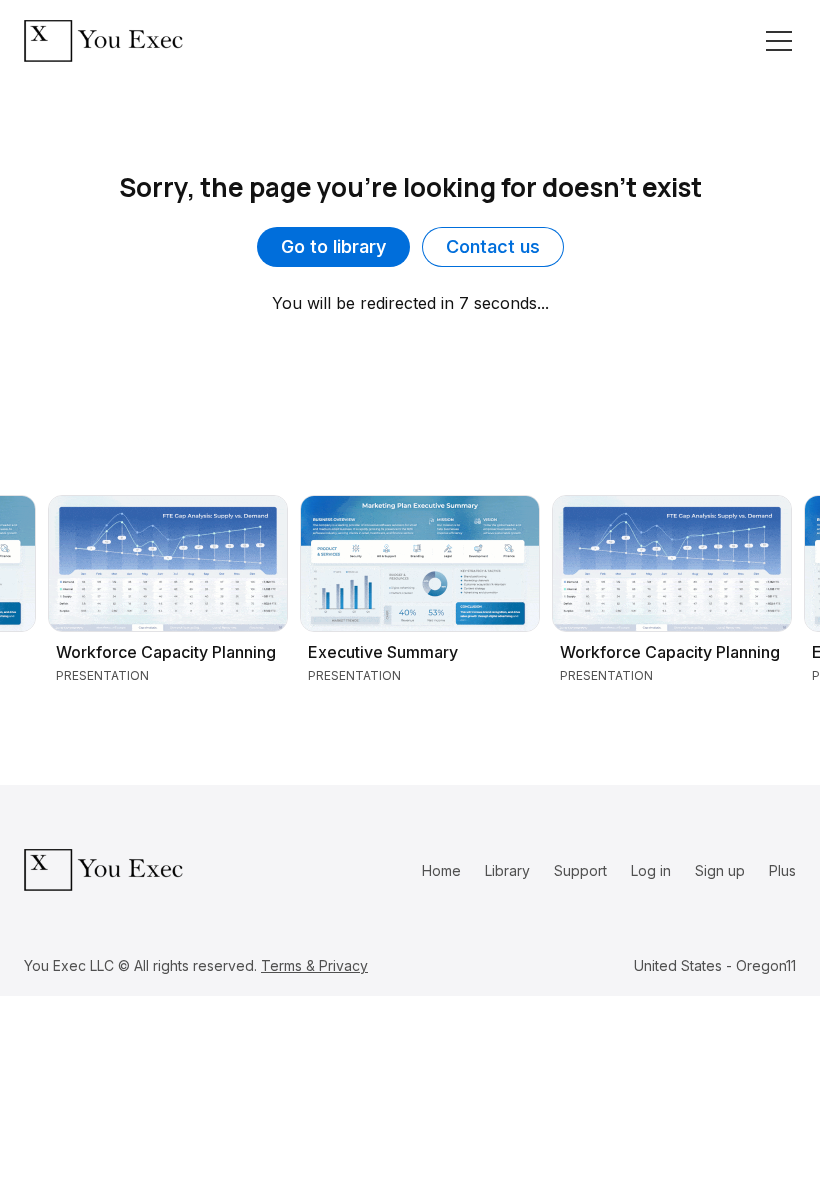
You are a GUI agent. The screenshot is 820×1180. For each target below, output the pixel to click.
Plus (782, 870)
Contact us (493, 246)
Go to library (333, 246)
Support (580, 870)
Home (441, 870)
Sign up (720, 870)
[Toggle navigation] (779, 41)
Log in (651, 870)
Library (507, 870)
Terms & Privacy (314, 965)
